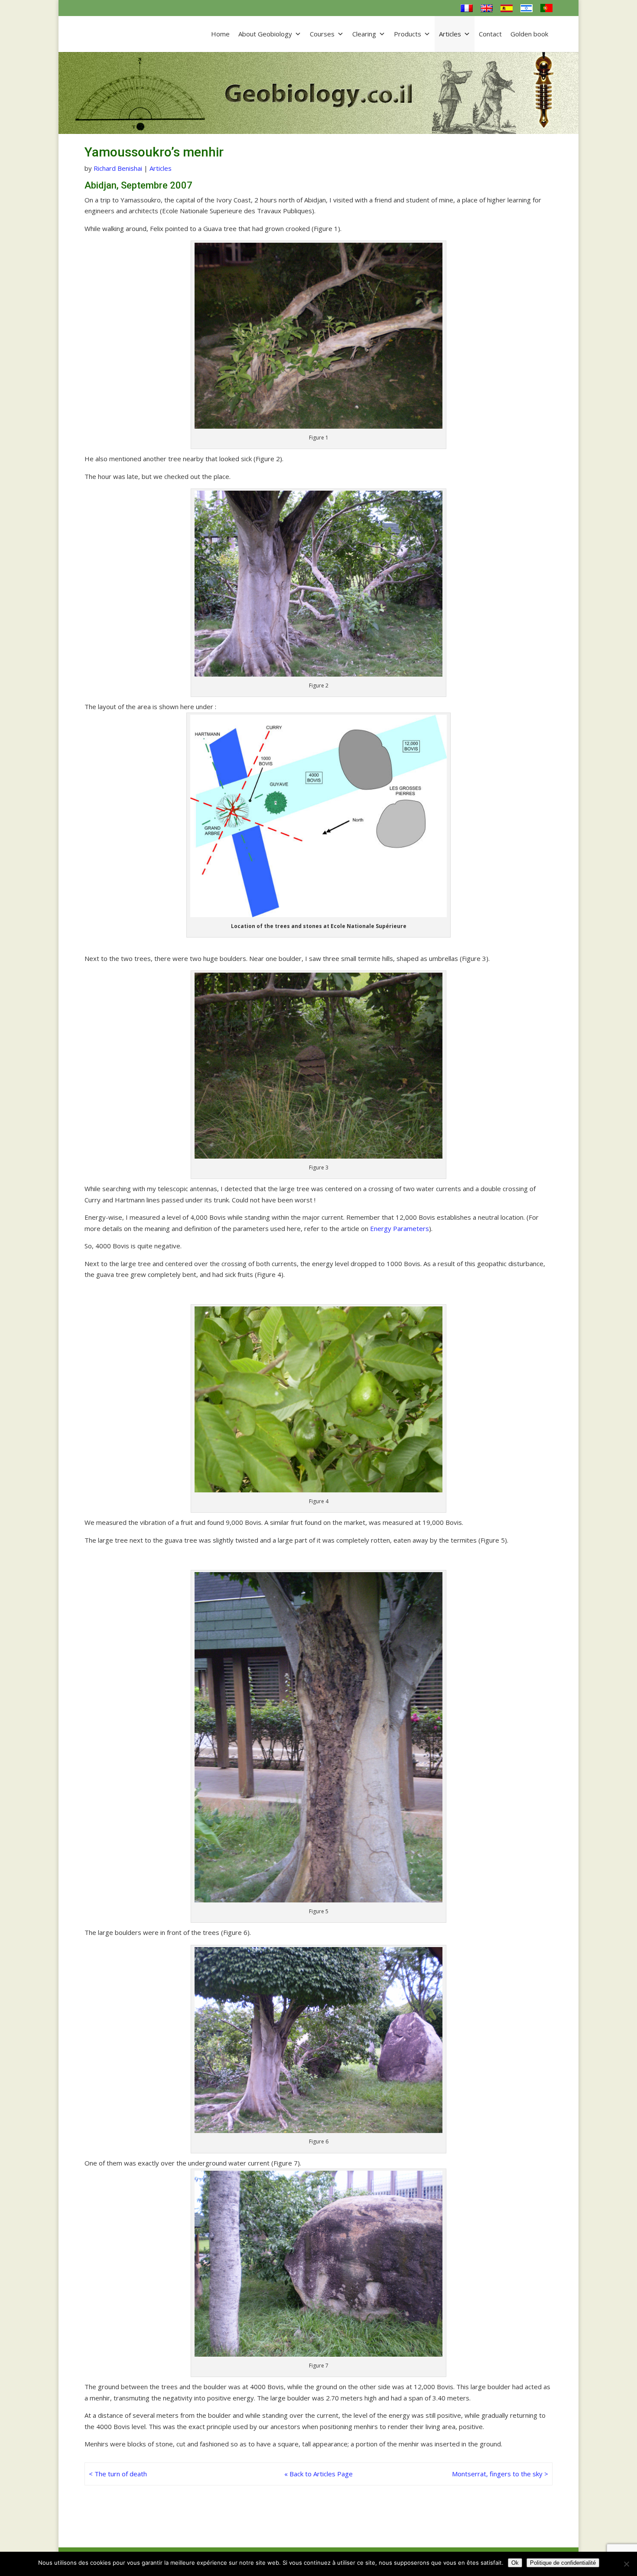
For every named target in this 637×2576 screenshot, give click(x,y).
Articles (450, 34)
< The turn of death (118, 2474)
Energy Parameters (400, 1228)
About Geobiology (265, 34)
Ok (515, 2563)
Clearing (364, 34)
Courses (322, 34)
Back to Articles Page (321, 2474)
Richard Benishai (118, 168)
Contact (490, 34)
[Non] (626, 2564)
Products (408, 34)
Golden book (529, 34)
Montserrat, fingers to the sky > (500, 2474)
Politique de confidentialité (563, 2563)
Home (220, 34)
